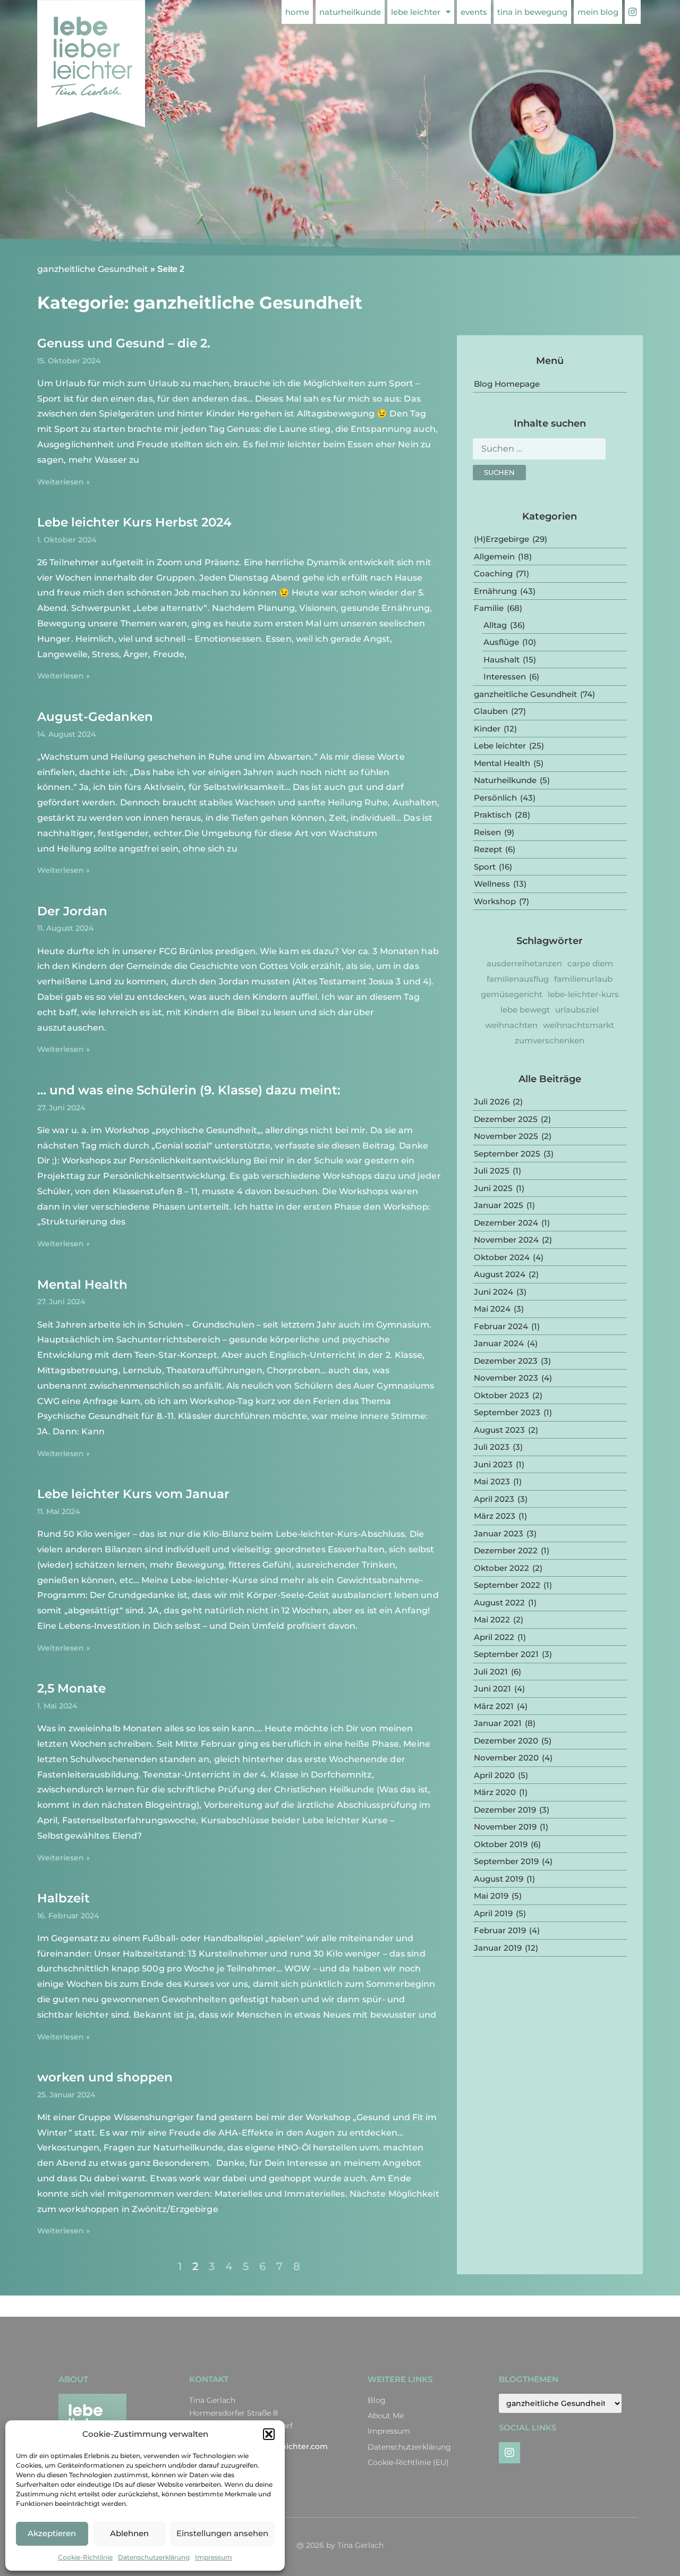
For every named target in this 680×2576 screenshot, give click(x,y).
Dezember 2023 (506, 1361)
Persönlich (495, 798)
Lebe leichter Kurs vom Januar (133, 1494)
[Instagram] (509, 2453)
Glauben (491, 711)
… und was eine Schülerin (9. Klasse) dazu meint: (189, 1090)
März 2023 (495, 1516)
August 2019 (499, 1879)
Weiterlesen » (63, 482)
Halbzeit (63, 1898)
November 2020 (506, 1758)
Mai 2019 (491, 1896)
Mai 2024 (492, 1309)
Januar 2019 (498, 1948)
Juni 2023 (493, 1464)
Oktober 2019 (501, 1844)
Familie (489, 608)
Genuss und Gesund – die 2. (124, 343)
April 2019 (493, 1913)
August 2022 (499, 1602)
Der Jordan (72, 911)
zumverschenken (550, 1040)
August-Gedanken (95, 717)
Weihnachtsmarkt (579, 1025)
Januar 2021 (498, 1723)
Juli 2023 (492, 1447)
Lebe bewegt (525, 1010)
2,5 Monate (71, 1688)
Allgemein (494, 556)
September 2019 (506, 1861)
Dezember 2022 (506, 1550)
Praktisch (493, 815)
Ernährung (495, 591)
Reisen (487, 832)
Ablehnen (129, 2533)
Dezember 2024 (506, 1223)
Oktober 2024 (502, 1257)
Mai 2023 (492, 1481)
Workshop (495, 901)
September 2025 (507, 1154)
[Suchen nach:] (539, 452)
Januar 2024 (499, 1343)
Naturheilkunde (350, 12)
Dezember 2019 (505, 1810)
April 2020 (494, 1775)
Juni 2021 (492, 1689)
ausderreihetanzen (524, 963)
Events (474, 12)
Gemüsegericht (512, 994)
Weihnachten (511, 1025)
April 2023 (494, 1499)
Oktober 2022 (501, 1568)
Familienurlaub (583, 979)
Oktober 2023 (501, 1395)
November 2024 (506, 1240)
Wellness (492, 884)
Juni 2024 (494, 1292)
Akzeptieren (52, 2533)
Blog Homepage (507, 384)
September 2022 (507, 1585)
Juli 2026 (492, 1102)
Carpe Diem (590, 963)
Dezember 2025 (506, 1119)
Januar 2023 (499, 1533)
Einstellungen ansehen (222, 2533)
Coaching (493, 573)
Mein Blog (598, 12)
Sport (485, 867)
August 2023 (499, 1430)
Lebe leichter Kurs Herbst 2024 (134, 522)
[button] (269, 2434)
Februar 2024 (501, 1326)
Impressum (214, 2557)
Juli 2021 (491, 1672)
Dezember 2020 (506, 1741)
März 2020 (495, 1792)
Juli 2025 (492, 1171)
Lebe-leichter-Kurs (583, 994)
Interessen (505, 677)
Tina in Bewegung (532, 12)
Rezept (488, 849)
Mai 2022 (492, 1619)
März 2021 (494, 1706)
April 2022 (494, 1637)
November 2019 (505, 1827)
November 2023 (506, 1378)
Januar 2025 (499, 1205)
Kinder (487, 729)
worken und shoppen (105, 2077)
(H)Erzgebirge (501, 539)
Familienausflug (518, 979)
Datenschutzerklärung (154, 2557)
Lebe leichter (416, 12)
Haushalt (501, 660)
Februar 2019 (500, 1930)
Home (297, 12)
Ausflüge (501, 642)
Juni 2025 (493, 1188)
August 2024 (500, 1274)
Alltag (495, 625)
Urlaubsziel (577, 1010)
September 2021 (506, 1654)
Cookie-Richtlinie (85, 2557)
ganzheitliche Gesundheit (93, 269)
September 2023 (507, 1412)
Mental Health (82, 1285)
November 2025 (506, 1136)
